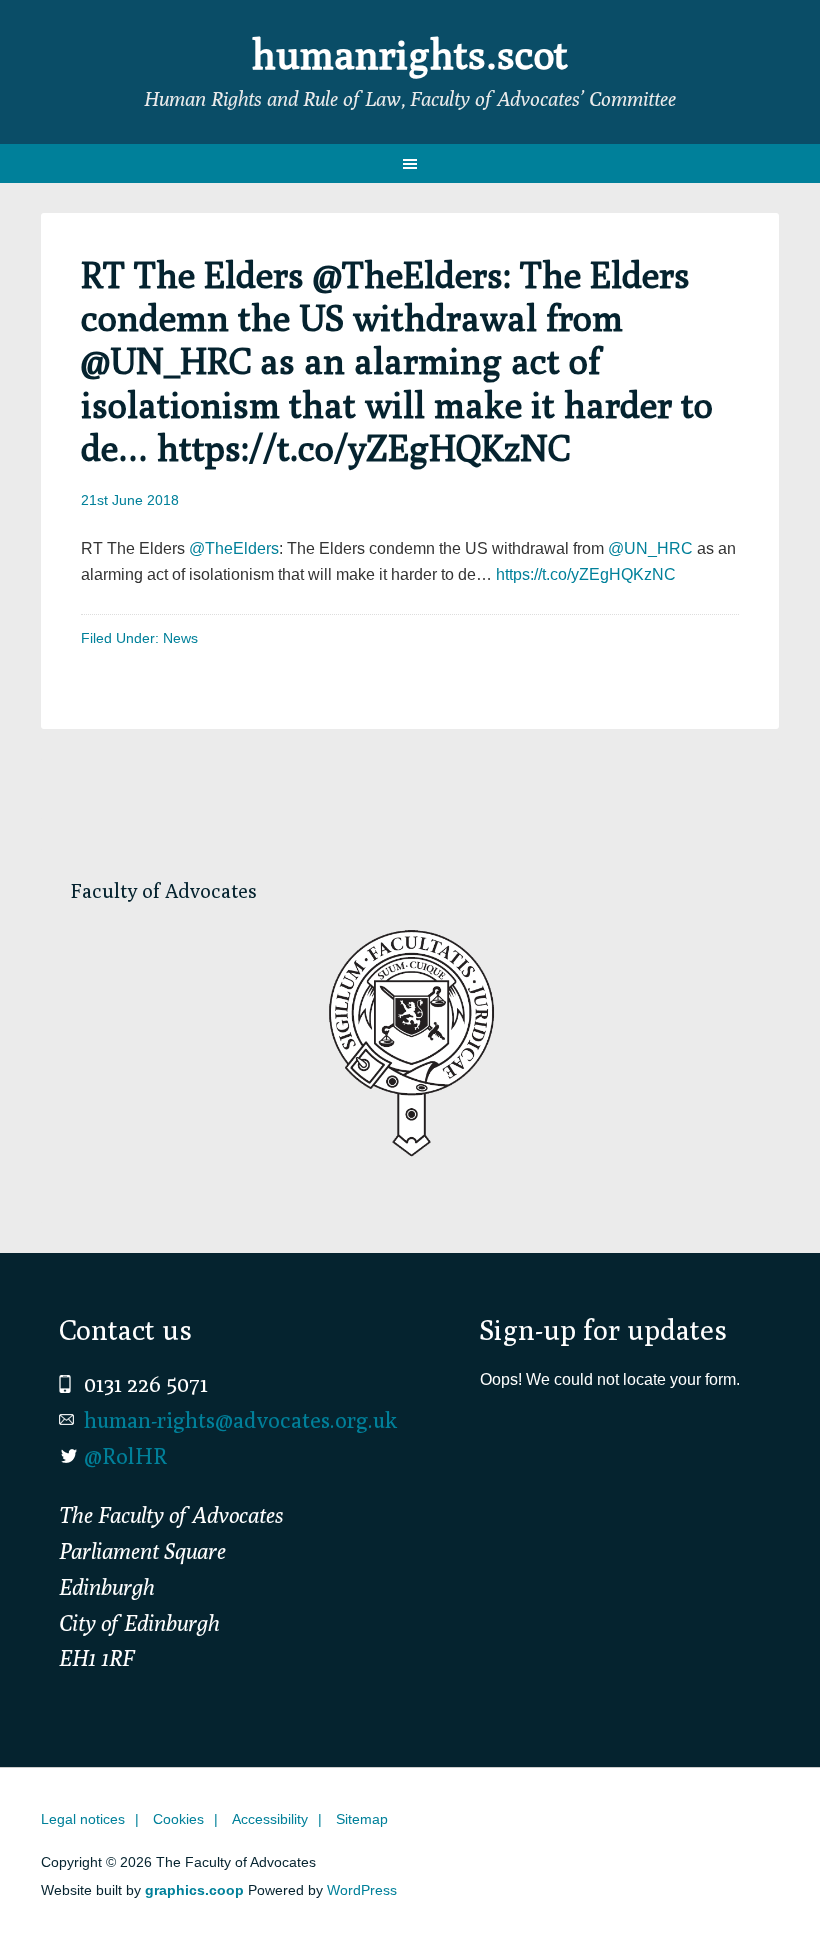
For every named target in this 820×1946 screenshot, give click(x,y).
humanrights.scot (410, 54)
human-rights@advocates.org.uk (240, 1420)
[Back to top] (763, 1889)
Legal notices (83, 1819)
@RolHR (125, 1456)
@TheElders (234, 548)
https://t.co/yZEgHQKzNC (586, 574)
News (180, 638)
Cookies (178, 1819)
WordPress (362, 1890)
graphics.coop (194, 1890)
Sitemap (362, 1819)
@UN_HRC (650, 548)
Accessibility (270, 1819)
